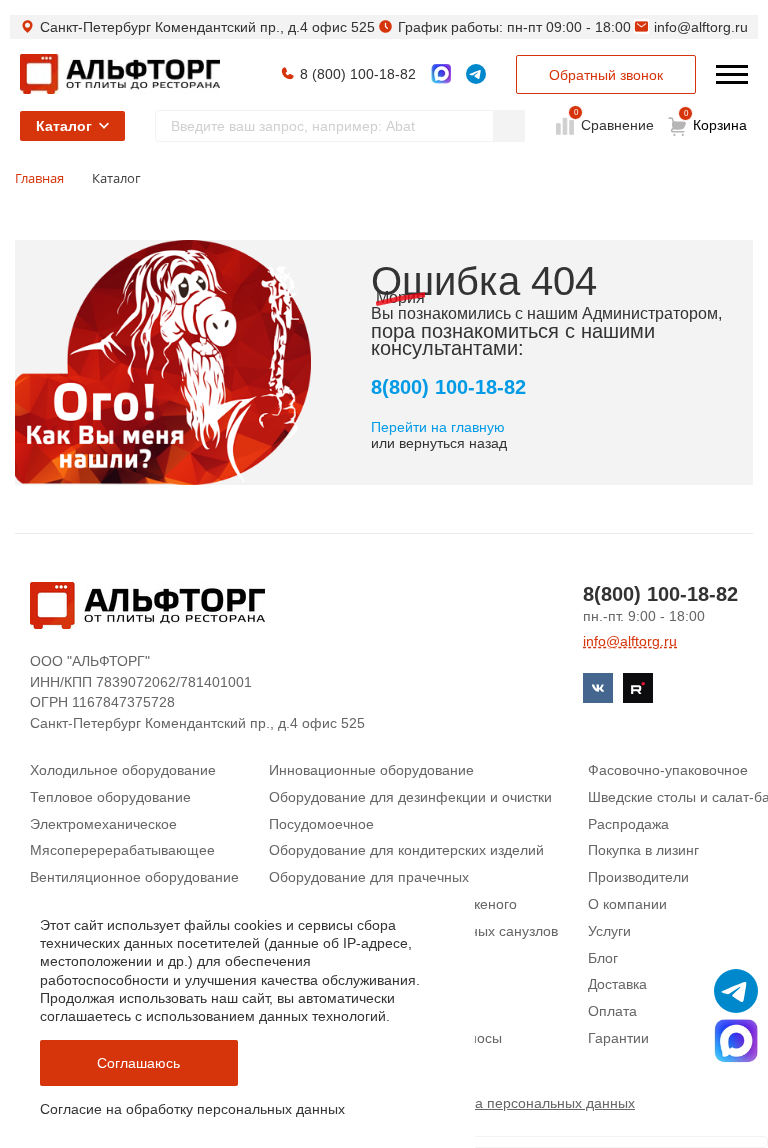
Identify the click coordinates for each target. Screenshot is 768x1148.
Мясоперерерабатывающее (122, 850)
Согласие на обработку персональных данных (192, 1109)
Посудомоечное (321, 824)
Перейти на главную (438, 427)
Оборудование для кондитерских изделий (406, 850)
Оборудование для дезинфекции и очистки (410, 797)
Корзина (716, 121)
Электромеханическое (103, 824)
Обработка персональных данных (523, 1103)
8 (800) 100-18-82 (358, 74)
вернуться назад (453, 443)
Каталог (64, 126)
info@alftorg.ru (701, 27)
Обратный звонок (606, 75)
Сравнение (615, 124)
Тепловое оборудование (110, 797)
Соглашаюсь (138, 1063)
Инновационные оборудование (371, 770)
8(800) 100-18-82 (448, 387)
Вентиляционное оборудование (134, 877)
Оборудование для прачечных (369, 877)
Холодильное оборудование (123, 770)
